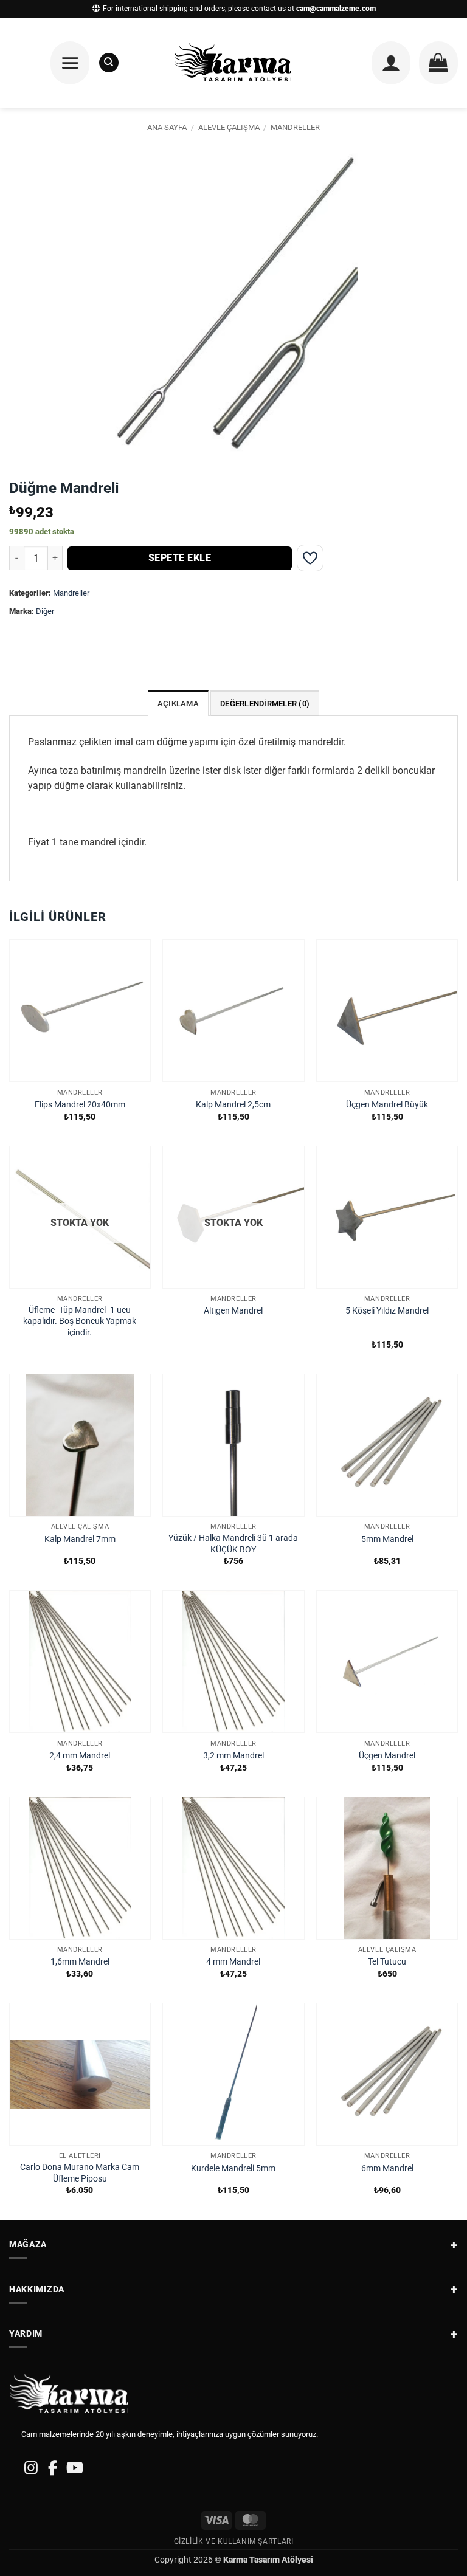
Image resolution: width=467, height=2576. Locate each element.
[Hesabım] (391, 63)
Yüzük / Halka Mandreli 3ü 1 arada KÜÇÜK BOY (233, 1544)
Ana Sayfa (167, 127)
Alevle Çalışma (229, 127)
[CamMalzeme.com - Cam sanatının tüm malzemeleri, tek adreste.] (234, 63)
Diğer (45, 611)
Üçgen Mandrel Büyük (387, 1105)
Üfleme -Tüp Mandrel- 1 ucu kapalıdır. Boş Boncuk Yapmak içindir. (80, 1321)
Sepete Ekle (180, 558)
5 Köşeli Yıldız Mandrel (387, 1311)
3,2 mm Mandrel (233, 1756)
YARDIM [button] (26, 2333)
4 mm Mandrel (233, 1962)
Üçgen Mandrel (387, 1756)
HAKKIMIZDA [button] (37, 2289)
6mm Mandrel (387, 2168)
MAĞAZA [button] (28, 2244)
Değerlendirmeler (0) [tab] (265, 704)
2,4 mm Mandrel (80, 1756)
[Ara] (109, 63)
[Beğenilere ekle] (310, 558)
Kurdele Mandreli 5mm (233, 2168)
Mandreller (295, 127)
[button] (70, 63)
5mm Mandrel (387, 1539)
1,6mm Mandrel (80, 1962)
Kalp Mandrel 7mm (80, 1539)
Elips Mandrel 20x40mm (80, 1105)
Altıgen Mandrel (233, 1311)
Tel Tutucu (387, 1962)
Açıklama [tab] (178, 704)
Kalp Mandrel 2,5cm (233, 1105)
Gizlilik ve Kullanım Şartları (234, 2541)
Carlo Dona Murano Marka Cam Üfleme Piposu (80, 2173)
